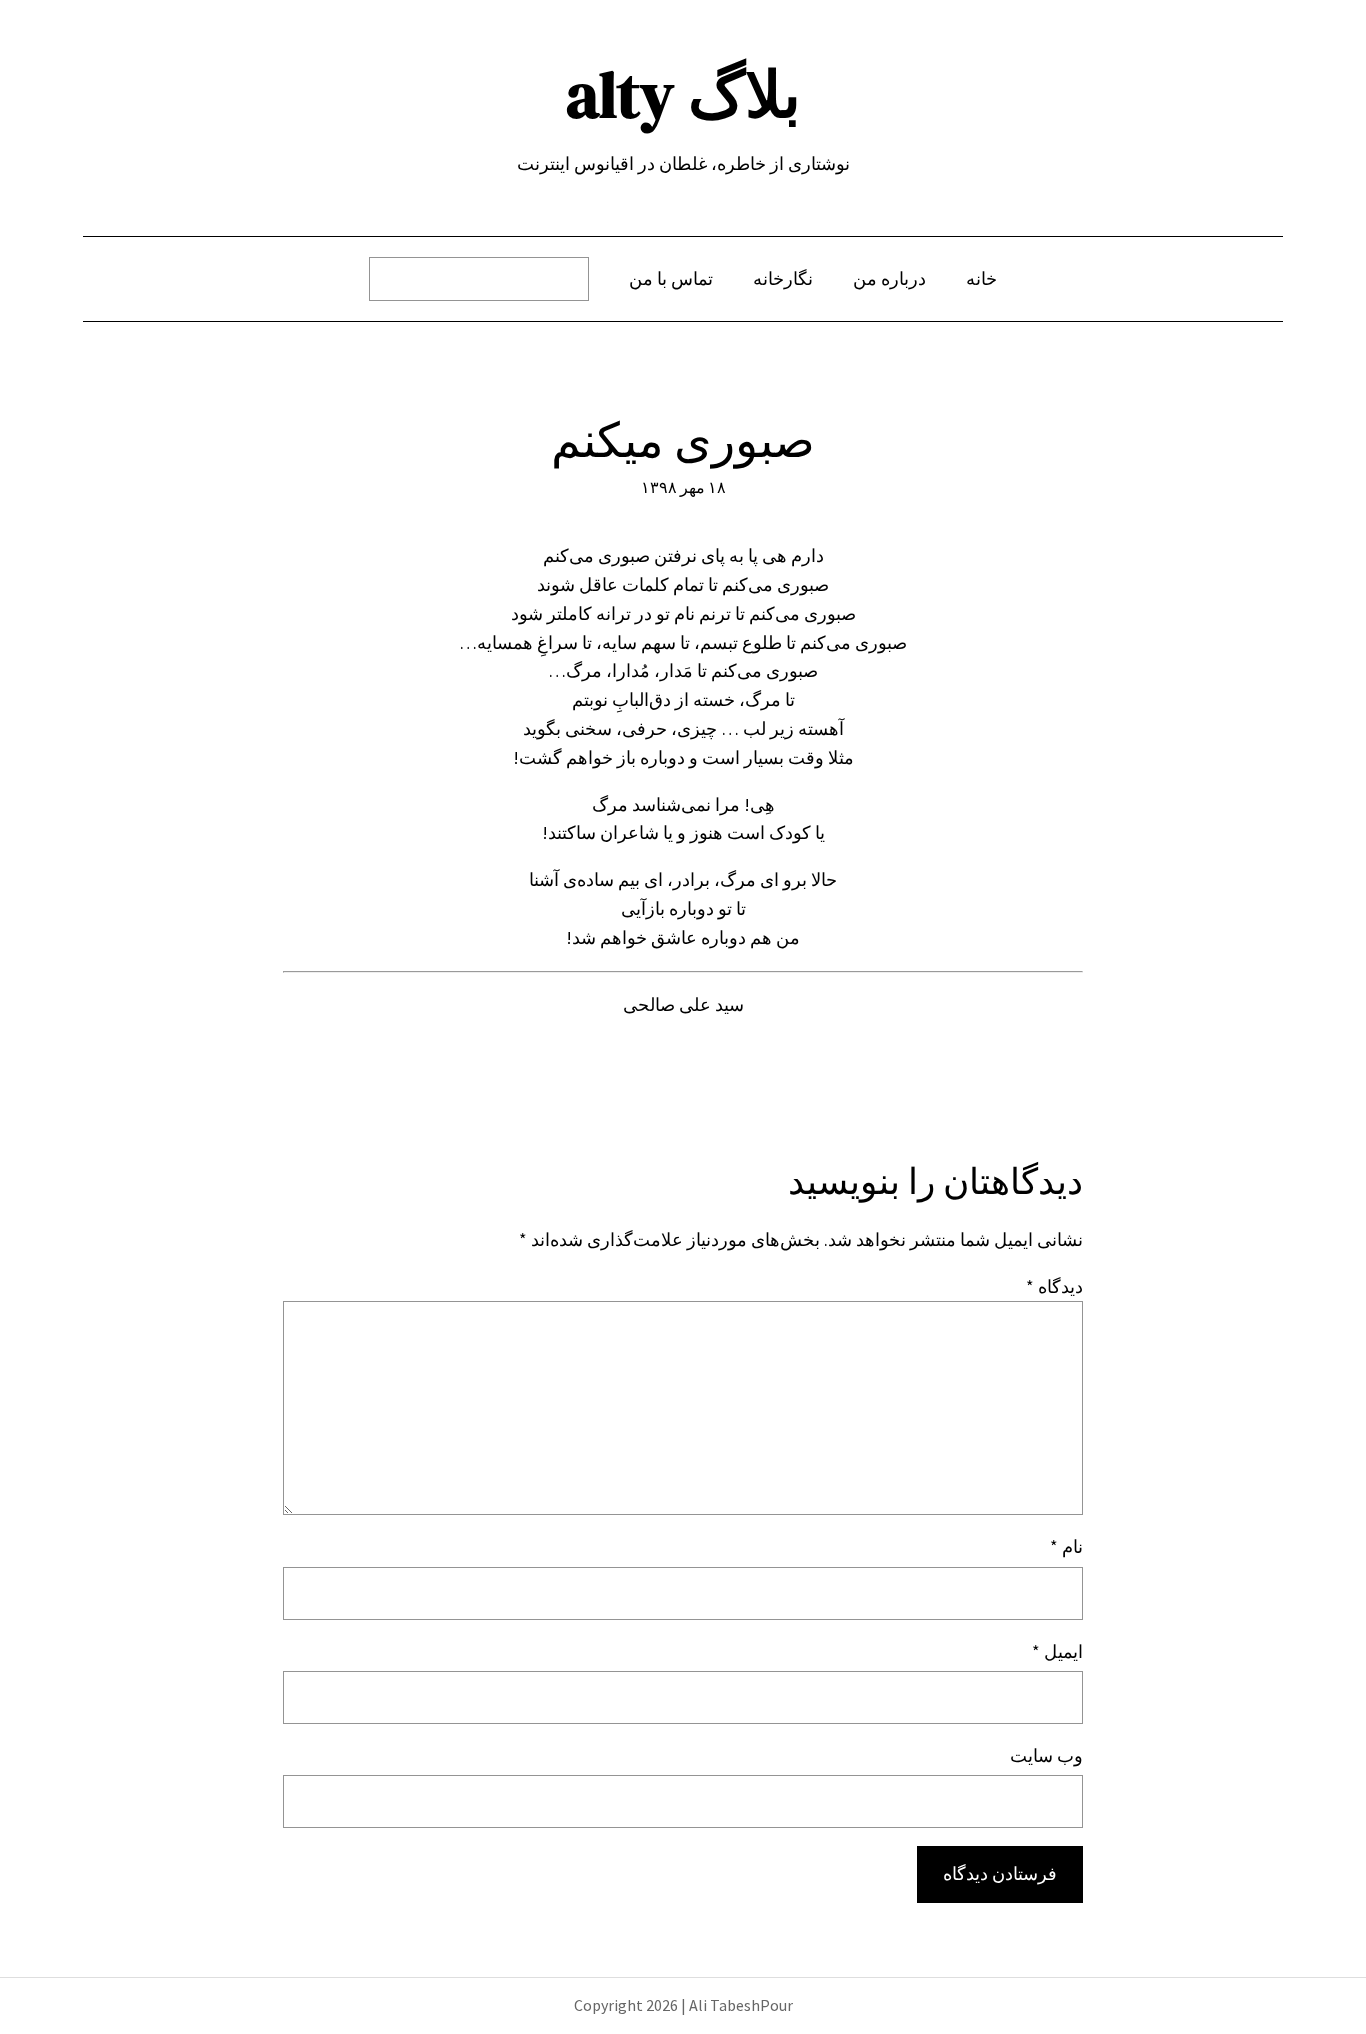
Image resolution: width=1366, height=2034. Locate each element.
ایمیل (1057, 1651)
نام (1066, 1546)
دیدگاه (1054, 1286)
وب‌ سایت (1046, 1755)
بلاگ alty (683, 94)
